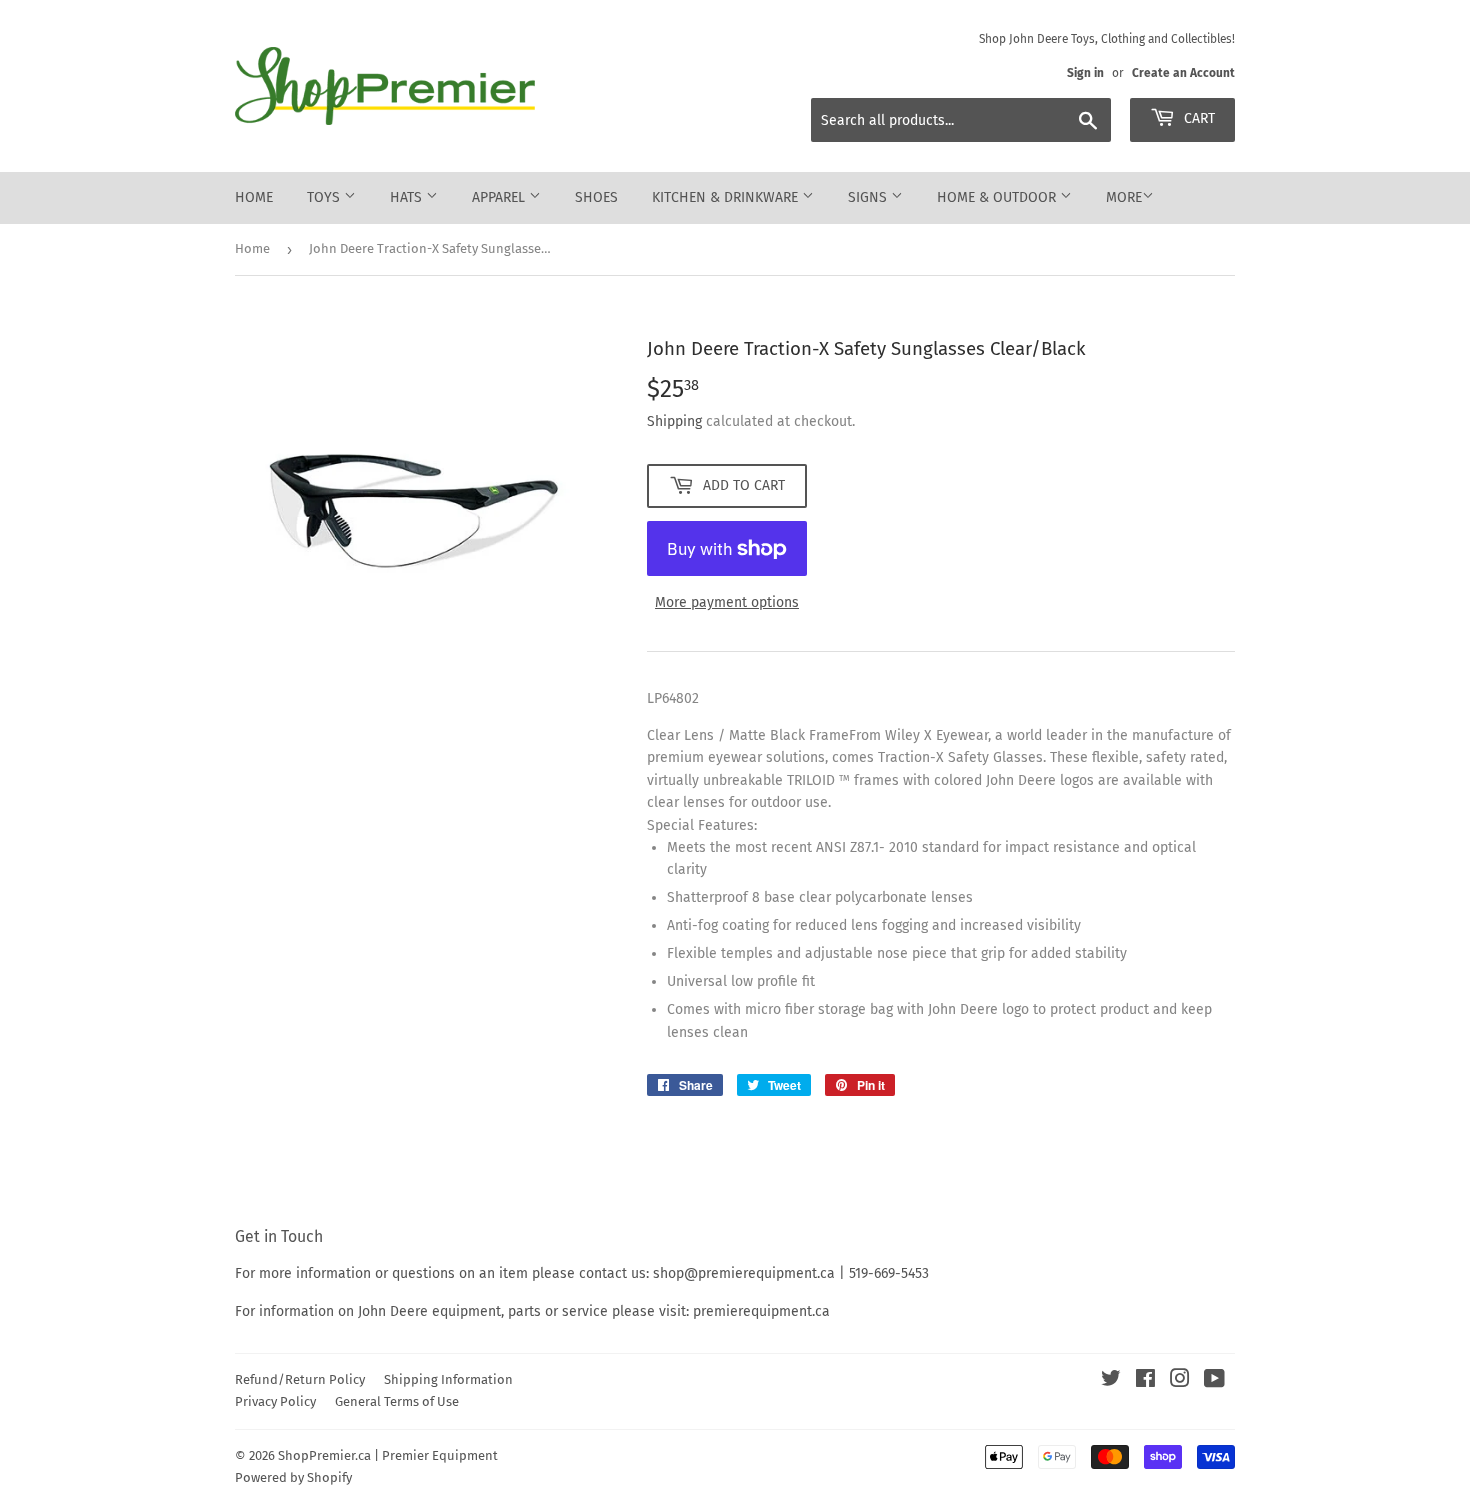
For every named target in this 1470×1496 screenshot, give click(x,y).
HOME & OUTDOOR (998, 197)
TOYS (325, 197)
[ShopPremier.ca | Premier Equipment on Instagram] (1180, 1381)
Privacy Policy (275, 1401)
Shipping (674, 421)
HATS (408, 197)
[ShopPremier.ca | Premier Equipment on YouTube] (1214, 1381)
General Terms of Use (397, 1401)
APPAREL (500, 197)
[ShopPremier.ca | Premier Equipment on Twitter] (1111, 1381)
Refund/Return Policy (300, 1379)
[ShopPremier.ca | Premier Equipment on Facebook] (1145, 1381)
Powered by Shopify (293, 1477)
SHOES (596, 197)
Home (254, 197)
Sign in (1085, 73)
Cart (1197, 118)
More (1124, 197)
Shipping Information (448, 1379)
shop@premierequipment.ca (744, 1273)
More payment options (727, 602)
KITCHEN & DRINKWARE (727, 197)
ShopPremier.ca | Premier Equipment (388, 1455)
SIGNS (869, 197)
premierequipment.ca (761, 1311)
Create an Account (1183, 73)
